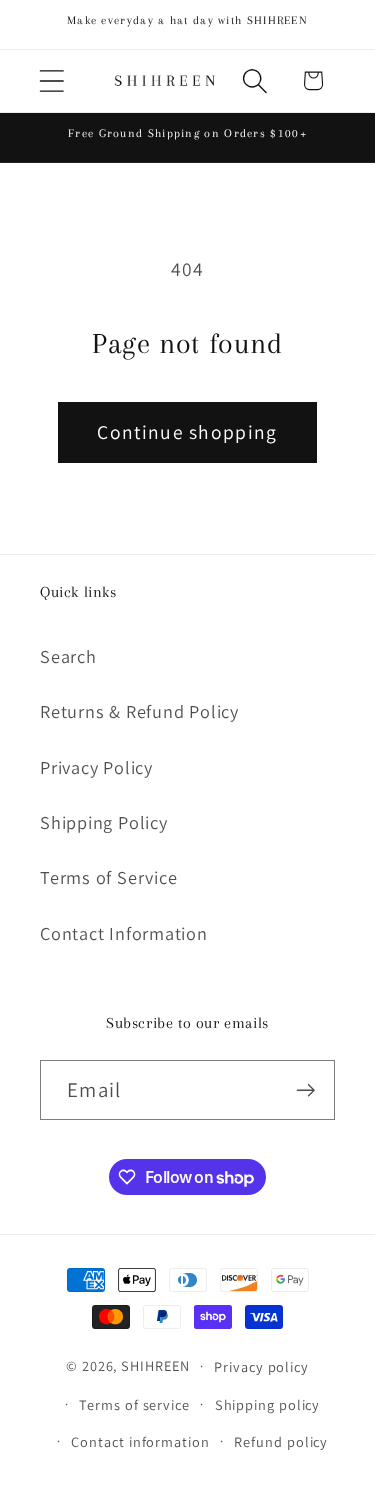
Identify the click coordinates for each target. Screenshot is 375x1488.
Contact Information (124, 933)
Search (68, 656)
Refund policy (281, 1441)
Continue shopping (187, 432)
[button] (51, 80)
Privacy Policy (96, 767)
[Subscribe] (305, 1090)
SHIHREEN (155, 1365)
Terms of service (134, 1404)
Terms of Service (108, 877)
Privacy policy (261, 1366)
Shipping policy (268, 1404)
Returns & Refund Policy (139, 711)
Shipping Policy (104, 822)
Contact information (140, 1441)
